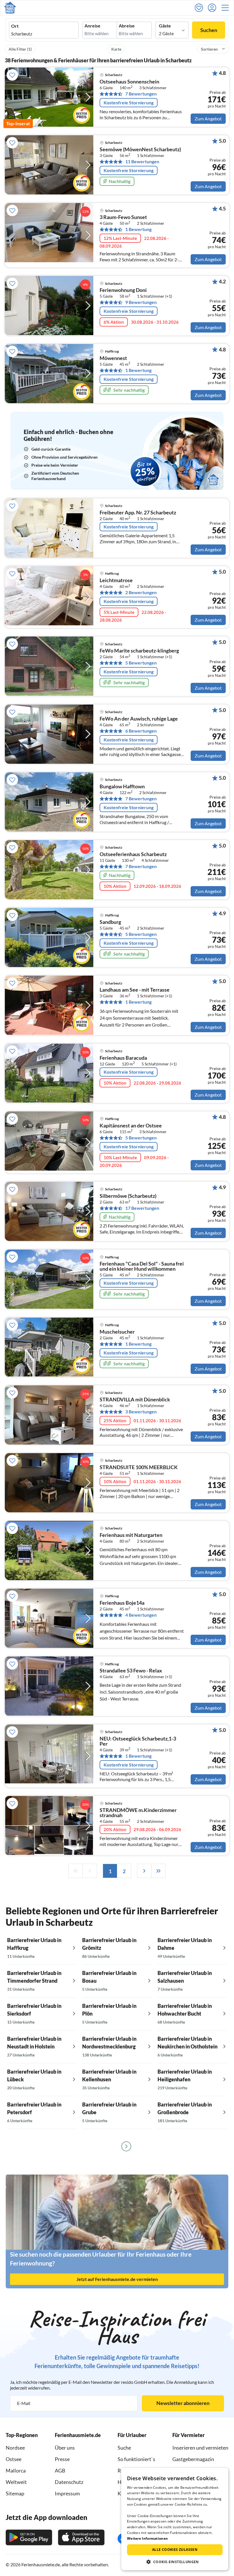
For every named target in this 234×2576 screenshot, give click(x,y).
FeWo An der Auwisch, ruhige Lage (139, 719)
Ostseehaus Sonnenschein (129, 82)
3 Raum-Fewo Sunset (123, 217)
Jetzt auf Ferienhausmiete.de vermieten (117, 2279)
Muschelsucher (117, 1332)
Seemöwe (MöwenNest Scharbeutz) (140, 150)
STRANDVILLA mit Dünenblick (135, 1400)
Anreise (92, 26)
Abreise (127, 26)
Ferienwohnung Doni (123, 290)
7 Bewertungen (141, 94)
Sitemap (15, 2493)
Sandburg (110, 922)
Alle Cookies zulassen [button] (175, 2550)
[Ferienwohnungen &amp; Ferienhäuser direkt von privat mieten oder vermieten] (10, 8)
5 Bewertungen (141, 663)
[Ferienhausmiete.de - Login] (213, 8)
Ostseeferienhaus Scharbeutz (133, 854)
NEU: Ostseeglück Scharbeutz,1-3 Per (138, 1741)
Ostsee (14, 2459)
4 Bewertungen (141, 1615)
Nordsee (15, 2448)
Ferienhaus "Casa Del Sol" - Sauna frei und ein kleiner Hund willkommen (142, 1266)
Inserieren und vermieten (200, 2448)
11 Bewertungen (142, 162)
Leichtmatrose (116, 580)
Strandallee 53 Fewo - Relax (131, 1671)
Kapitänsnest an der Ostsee (131, 1126)
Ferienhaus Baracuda (123, 1058)
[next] (144, 1871)
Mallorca (16, 2470)
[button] (227, 8)
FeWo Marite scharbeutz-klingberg (139, 651)
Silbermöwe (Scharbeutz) (128, 1196)
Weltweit (16, 2482)
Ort (15, 26)
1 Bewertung (138, 229)
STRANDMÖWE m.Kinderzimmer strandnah (138, 1813)
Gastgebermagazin (193, 2459)
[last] (158, 1871)
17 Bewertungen (142, 1208)
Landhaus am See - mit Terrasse (135, 990)
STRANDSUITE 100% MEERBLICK (139, 1467)
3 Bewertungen (141, 1412)
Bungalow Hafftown (122, 787)
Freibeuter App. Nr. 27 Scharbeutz (138, 513)
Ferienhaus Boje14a (122, 1603)
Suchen (209, 30)
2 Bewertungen (141, 592)
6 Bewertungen (141, 731)
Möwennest (113, 358)
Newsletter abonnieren (183, 2403)
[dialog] (175, 2519)
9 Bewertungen (141, 302)
